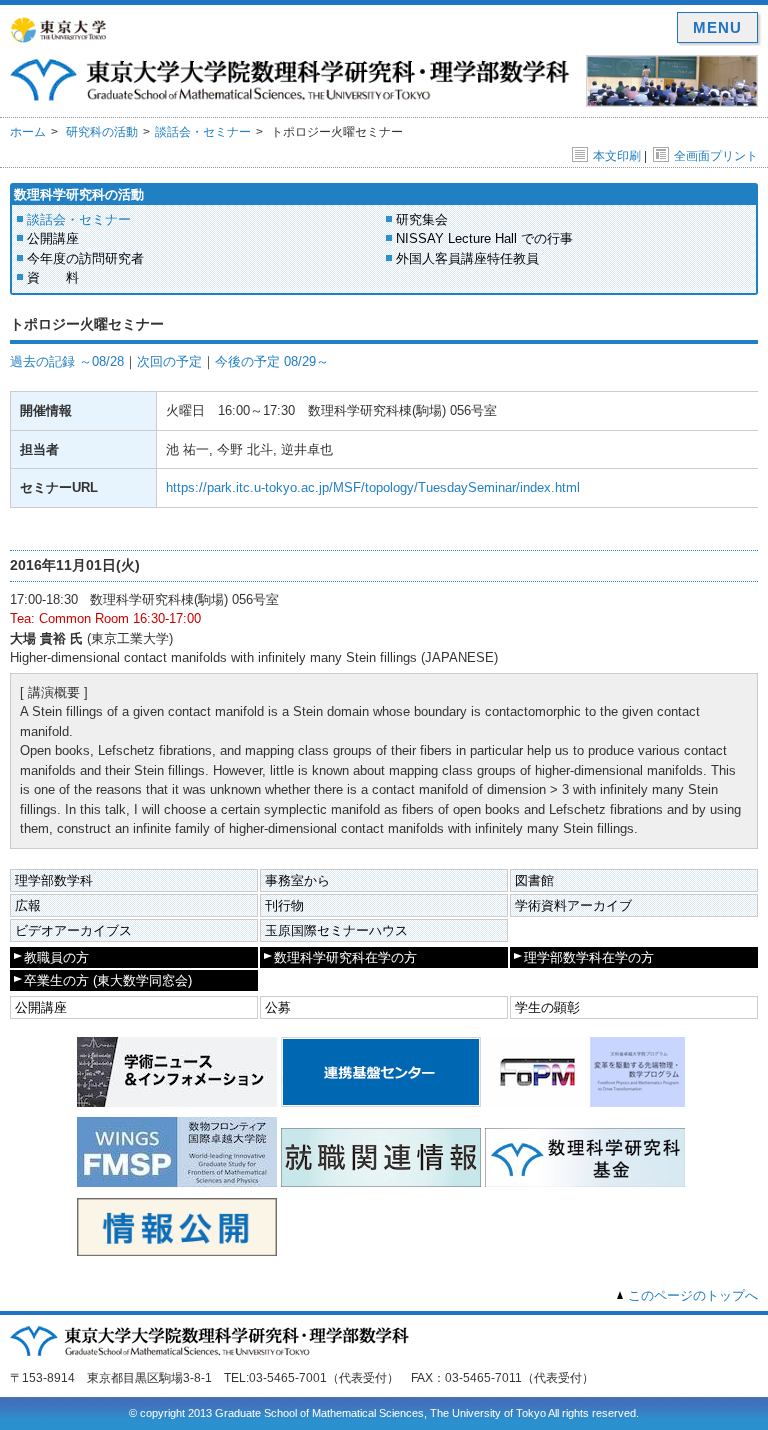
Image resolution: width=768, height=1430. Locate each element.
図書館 (534, 880)
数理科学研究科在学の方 (345, 957)
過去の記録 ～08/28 (67, 361)
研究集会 (422, 219)
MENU (717, 27)
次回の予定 (169, 361)
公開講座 (53, 238)
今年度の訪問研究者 (85, 258)
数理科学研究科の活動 (79, 194)
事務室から (297, 880)
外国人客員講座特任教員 (467, 258)
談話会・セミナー (203, 132)
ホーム (28, 132)
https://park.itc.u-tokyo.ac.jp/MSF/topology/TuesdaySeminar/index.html (373, 487)
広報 (28, 905)
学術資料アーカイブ (573, 905)
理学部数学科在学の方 (589, 957)
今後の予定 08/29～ (272, 361)
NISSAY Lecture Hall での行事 (484, 238)
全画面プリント (716, 156)
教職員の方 (56, 957)
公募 (278, 1007)
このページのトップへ (693, 1295)
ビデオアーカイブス (73, 930)
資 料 (53, 277)
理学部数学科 (54, 880)
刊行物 (284, 905)
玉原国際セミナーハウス (336, 930)
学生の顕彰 (547, 1007)
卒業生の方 (108, 980)
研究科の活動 (102, 132)
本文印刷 (617, 156)
